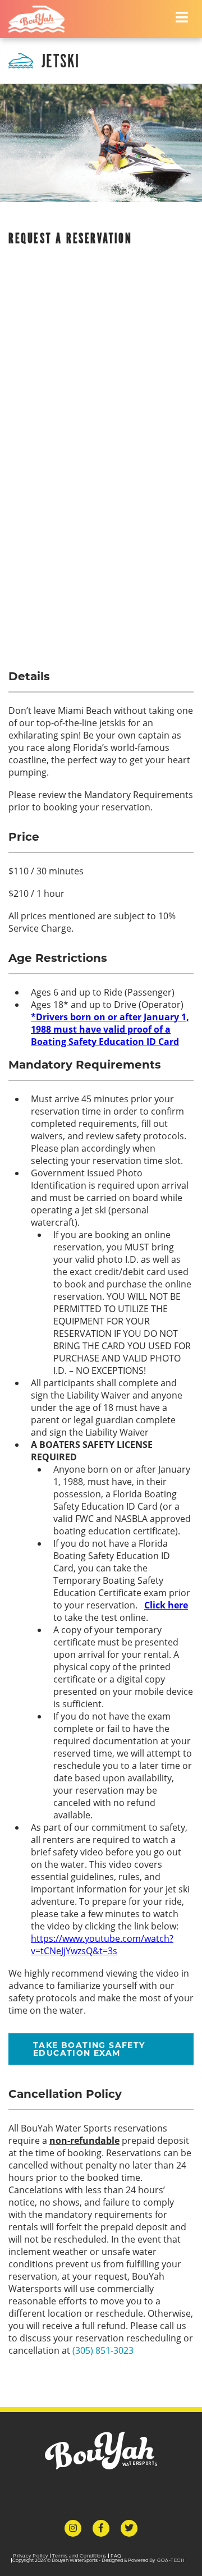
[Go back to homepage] (36, 19)
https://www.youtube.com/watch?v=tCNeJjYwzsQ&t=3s (102, 1945)
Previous (5, 143)
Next (197, 143)
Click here (166, 1605)
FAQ (116, 2556)
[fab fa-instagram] (73, 2528)
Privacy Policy (31, 2556)
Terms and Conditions (79, 2556)
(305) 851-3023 (103, 2350)
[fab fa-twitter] (129, 2528)
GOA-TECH (171, 2560)
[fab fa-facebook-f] (101, 2528)
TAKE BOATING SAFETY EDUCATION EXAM (89, 2049)
